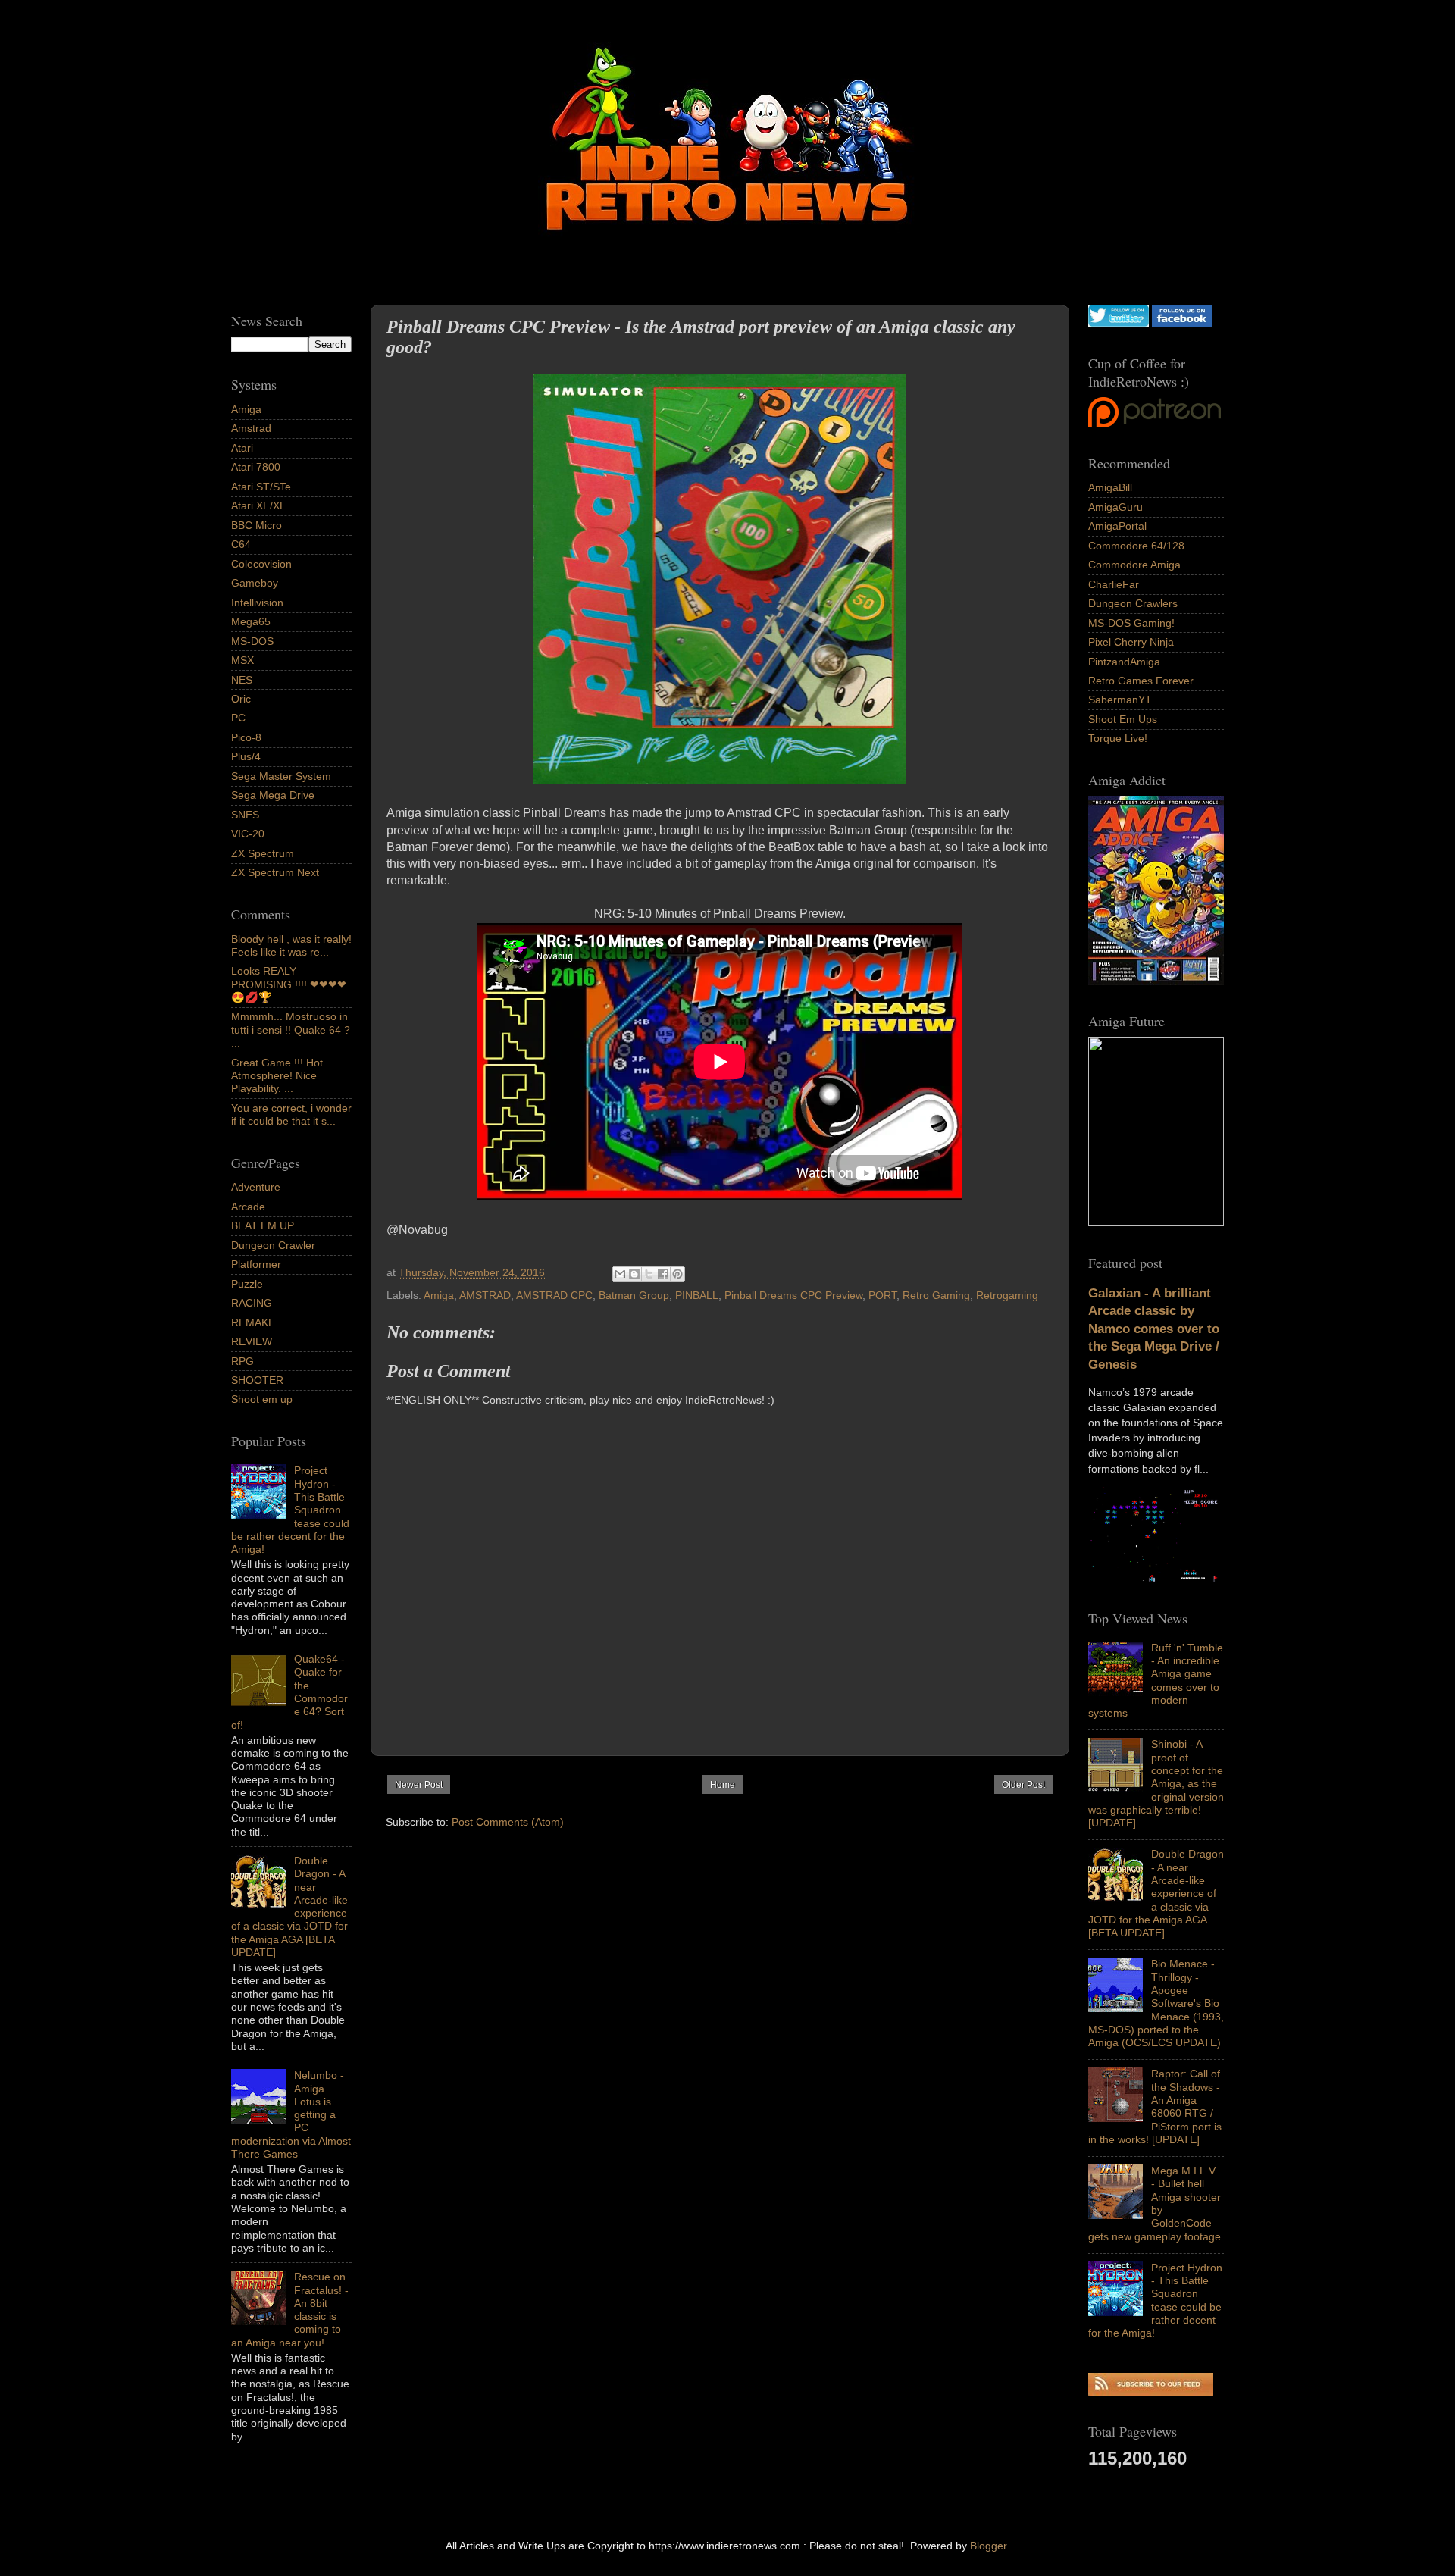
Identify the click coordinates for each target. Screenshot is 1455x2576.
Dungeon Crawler (273, 1245)
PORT (882, 1295)
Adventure (256, 1187)
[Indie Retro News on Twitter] (1119, 323)
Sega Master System (281, 776)
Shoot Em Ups (1123, 719)
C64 (241, 544)
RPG (242, 1361)
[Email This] (620, 1274)
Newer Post (419, 1785)
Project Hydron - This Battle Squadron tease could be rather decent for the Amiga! (1155, 2300)
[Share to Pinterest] (677, 1274)
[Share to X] (649, 1274)
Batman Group (634, 1295)
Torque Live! (1118, 738)
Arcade (248, 1207)
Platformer (256, 1264)
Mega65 (251, 621)
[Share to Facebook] (663, 1274)
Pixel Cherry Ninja (1131, 642)
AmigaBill (1110, 487)
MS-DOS (252, 641)
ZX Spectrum (263, 853)
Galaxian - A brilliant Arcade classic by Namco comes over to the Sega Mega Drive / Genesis (1154, 1329)
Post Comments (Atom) (508, 1822)
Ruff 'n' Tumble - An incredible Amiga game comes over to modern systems (1156, 1680)
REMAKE (253, 1322)
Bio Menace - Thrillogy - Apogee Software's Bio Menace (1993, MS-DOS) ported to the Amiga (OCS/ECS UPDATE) (1156, 2003)
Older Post (1023, 1785)
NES (242, 680)
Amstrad (251, 428)
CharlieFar (1114, 584)
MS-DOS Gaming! (1131, 623)
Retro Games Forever (1141, 681)
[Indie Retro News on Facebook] (1182, 323)
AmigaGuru (1115, 507)
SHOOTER (257, 1380)
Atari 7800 (256, 467)
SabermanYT (1120, 700)
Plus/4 (246, 756)
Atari (242, 448)
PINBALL (697, 1295)
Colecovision (261, 564)
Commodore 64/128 (1136, 546)
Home (723, 1785)
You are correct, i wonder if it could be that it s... (291, 1114)
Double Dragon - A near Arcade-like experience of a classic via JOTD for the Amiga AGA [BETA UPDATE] (1156, 1893)
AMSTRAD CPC (554, 1295)
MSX (242, 660)
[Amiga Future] (1156, 981)
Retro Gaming (936, 1295)
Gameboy (255, 583)
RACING (252, 1303)
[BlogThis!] (634, 1274)
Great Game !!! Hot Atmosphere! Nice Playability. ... (277, 1076)
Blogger (988, 2546)
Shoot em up (262, 1399)
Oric (241, 699)
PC (238, 718)
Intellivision (257, 603)
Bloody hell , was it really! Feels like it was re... (291, 945)
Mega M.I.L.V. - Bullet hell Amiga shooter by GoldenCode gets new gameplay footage (1155, 2203)
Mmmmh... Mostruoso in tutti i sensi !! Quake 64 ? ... (291, 1030)
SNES (245, 815)
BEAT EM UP (263, 1225)
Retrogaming (1007, 1295)
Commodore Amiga (1134, 565)
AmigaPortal (1117, 526)
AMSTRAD (485, 1295)
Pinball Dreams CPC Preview (793, 1295)
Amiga (439, 1295)
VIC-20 (248, 834)
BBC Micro (257, 525)
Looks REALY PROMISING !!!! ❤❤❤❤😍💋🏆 (289, 984)
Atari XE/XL (258, 505)
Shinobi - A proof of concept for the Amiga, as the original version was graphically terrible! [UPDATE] (1156, 1783)
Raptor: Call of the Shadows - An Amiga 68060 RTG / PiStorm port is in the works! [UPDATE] (1155, 2106)
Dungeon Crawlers (1133, 603)
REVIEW (252, 1341)
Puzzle (247, 1284)
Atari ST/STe (261, 487)
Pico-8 (246, 737)
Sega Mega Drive (273, 795)
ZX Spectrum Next (275, 872)
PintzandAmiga (1124, 662)
